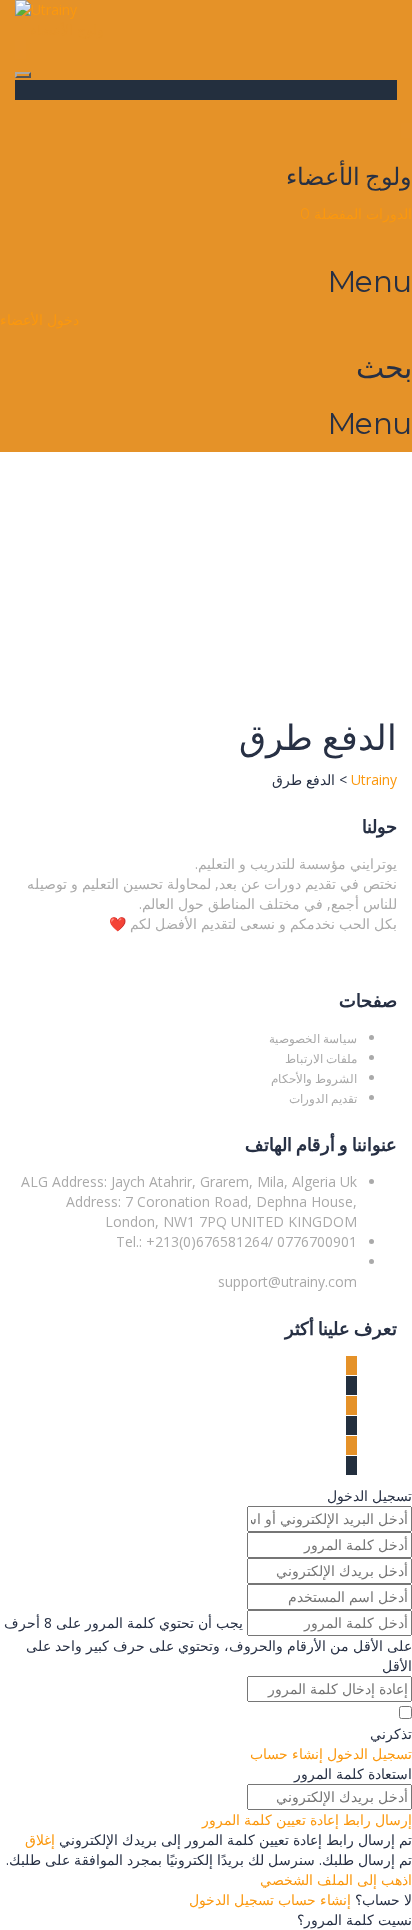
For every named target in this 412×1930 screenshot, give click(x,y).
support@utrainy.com (287, 1281)
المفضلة (331, 214)
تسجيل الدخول (231, 1899)
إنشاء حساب (312, 1899)
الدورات (387, 214)
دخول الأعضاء (39, 319)
